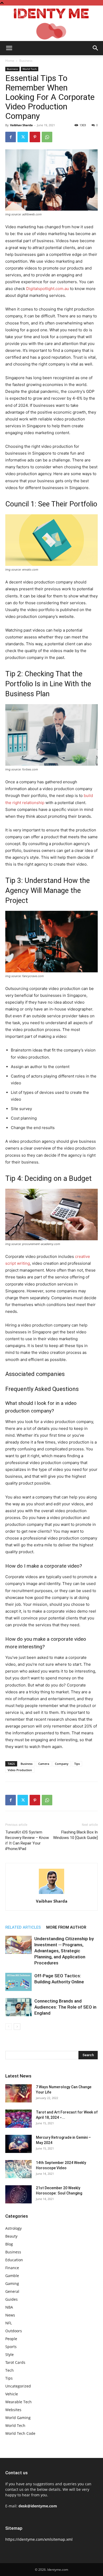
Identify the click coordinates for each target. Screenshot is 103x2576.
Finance (12, 2268)
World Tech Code (20, 2433)
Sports (11, 2347)
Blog (9, 2244)
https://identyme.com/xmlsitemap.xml (39, 2539)
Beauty (11, 2236)
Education (14, 2260)
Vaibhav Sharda (21, 125)
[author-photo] (51, 1894)
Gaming (12, 2283)
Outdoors (14, 2331)
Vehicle (12, 2394)
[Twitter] (23, 137)
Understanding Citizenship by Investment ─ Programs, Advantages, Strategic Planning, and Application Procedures (64, 1951)
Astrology (13, 2228)
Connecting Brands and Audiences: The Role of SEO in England (65, 2007)
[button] (9, 48)
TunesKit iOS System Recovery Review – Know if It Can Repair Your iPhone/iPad (27, 1840)
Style (10, 2354)
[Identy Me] (51, 23)
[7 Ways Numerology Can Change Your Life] (18, 2093)
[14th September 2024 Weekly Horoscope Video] (18, 2169)
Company (62, 1764)
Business (26, 61)
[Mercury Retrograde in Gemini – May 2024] (18, 2144)
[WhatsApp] (47, 137)
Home (10, 61)
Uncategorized (18, 2386)
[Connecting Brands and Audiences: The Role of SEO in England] (18, 2007)
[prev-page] (9, 2027)
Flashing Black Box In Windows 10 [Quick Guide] (75, 1835)
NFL (9, 2323)
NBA (9, 2307)
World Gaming (18, 2418)
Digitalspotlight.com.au (48, 289)
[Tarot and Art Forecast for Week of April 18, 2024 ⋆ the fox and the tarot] (18, 2119)
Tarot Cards (15, 2362)
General (12, 2291)
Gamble (12, 2276)
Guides (11, 2299)
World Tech (30, 69)
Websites (13, 2410)
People (11, 2339)
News (10, 2315)
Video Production (20, 1770)
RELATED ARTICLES (23, 1927)
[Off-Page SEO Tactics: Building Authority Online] (18, 1982)
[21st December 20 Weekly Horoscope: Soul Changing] (18, 2194)
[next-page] (17, 2027)
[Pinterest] (35, 137)
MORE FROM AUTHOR (66, 1927)
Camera (44, 1764)
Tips (77, 1764)
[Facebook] (11, 137)
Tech (10, 2370)
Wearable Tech (18, 2402)
